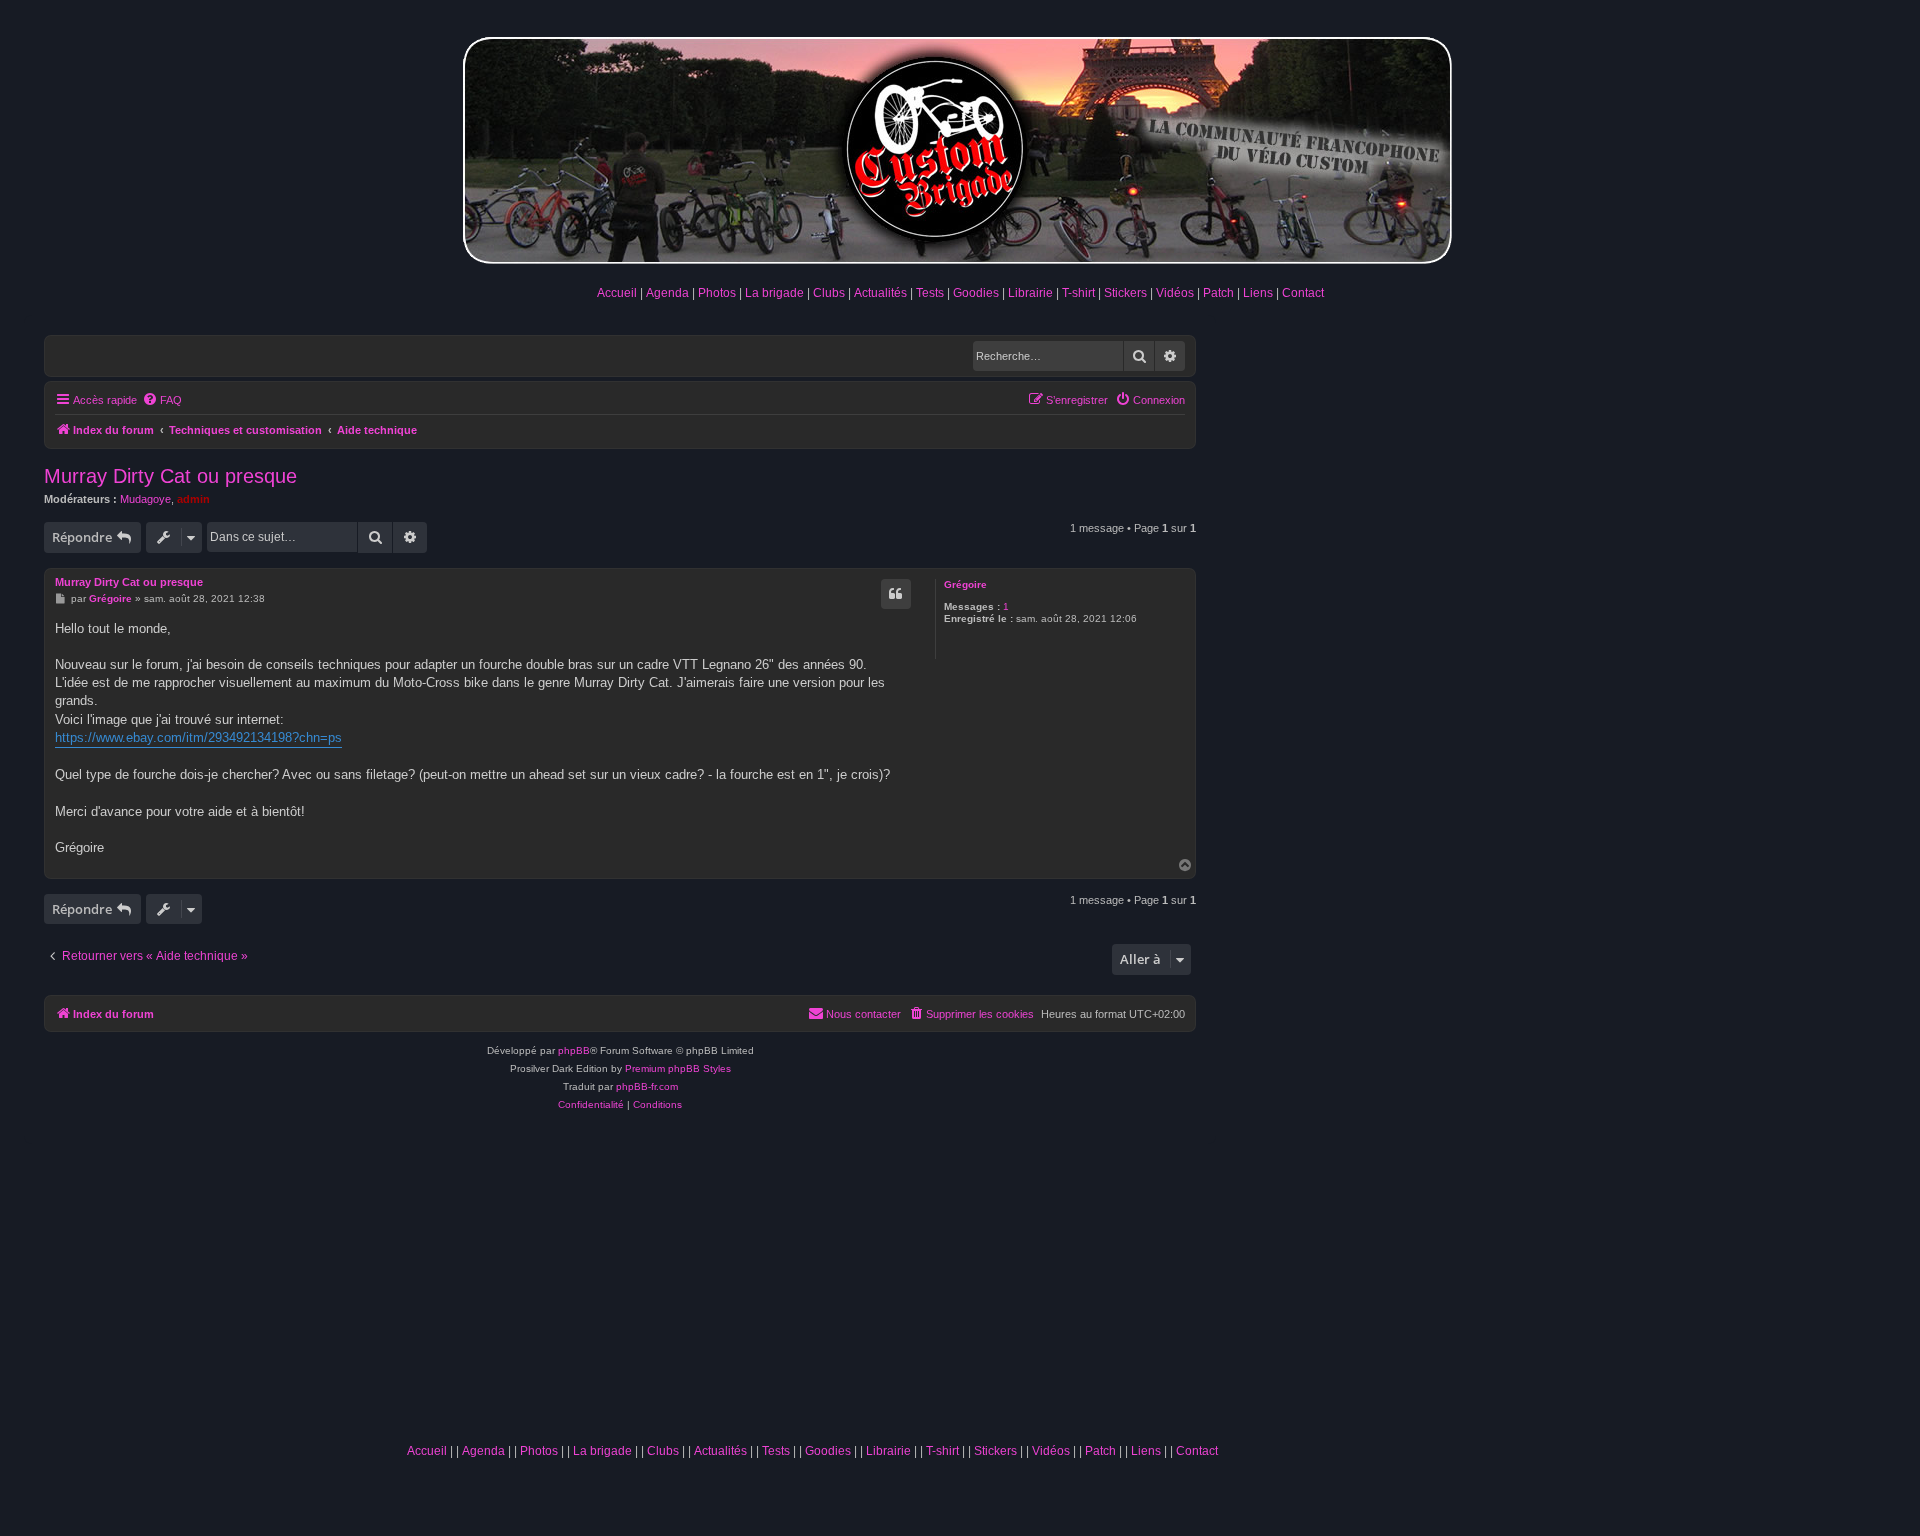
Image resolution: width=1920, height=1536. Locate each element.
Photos (717, 293)
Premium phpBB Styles (678, 1068)
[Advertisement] (812, 1284)
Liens (1258, 293)
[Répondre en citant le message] (896, 594)
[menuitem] (162, 400)
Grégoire (965, 584)
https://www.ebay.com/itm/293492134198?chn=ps (198, 737)
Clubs (829, 293)
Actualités (880, 293)
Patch (1218, 293)
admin (193, 499)
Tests (930, 293)
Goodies (976, 293)
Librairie (1030, 293)
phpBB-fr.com (647, 1086)
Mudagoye (145, 499)
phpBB (574, 1050)
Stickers (1125, 293)
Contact (1303, 293)
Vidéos (1175, 293)
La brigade (774, 293)
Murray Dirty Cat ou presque (170, 476)
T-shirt (1078, 293)
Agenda (667, 293)
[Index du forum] (960, 146)
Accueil (617, 293)
